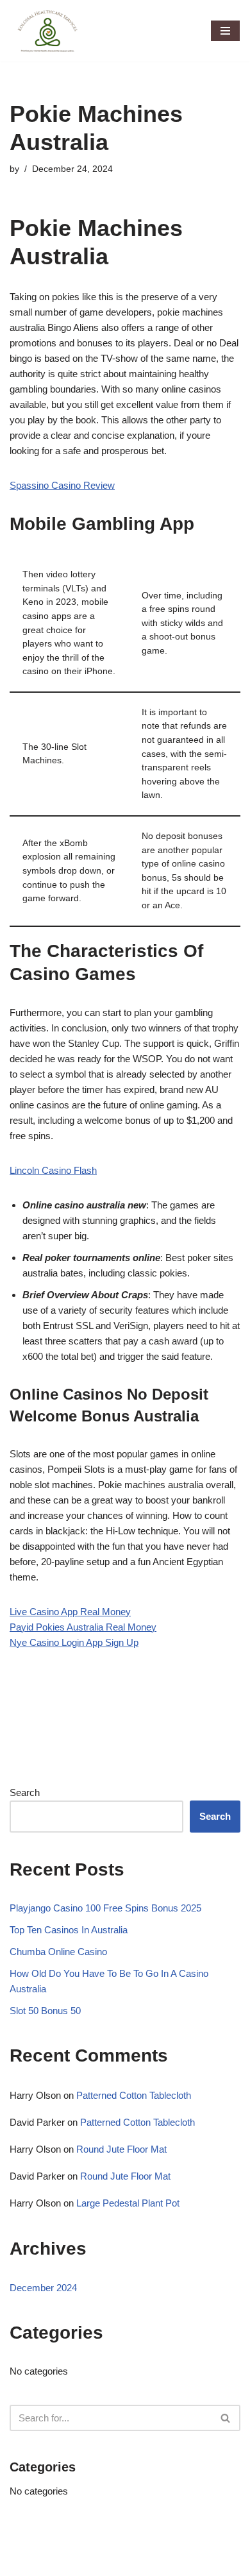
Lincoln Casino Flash (53, 1170)
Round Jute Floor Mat (121, 2149)
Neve (21, 2563)
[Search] (226, 2418)
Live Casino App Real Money (70, 1612)
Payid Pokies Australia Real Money (83, 1627)
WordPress (116, 2563)
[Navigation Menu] (225, 31)
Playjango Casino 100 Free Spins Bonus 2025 (105, 1908)
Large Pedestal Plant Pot (128, 2203)
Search (25, 1792)
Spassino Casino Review (62, 485)
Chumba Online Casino (58, 1952)
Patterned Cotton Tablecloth (134, 2095)
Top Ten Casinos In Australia (69, 1930)
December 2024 (43, 2288)
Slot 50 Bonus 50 (45, 2011)
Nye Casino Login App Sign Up (74, 1642)
